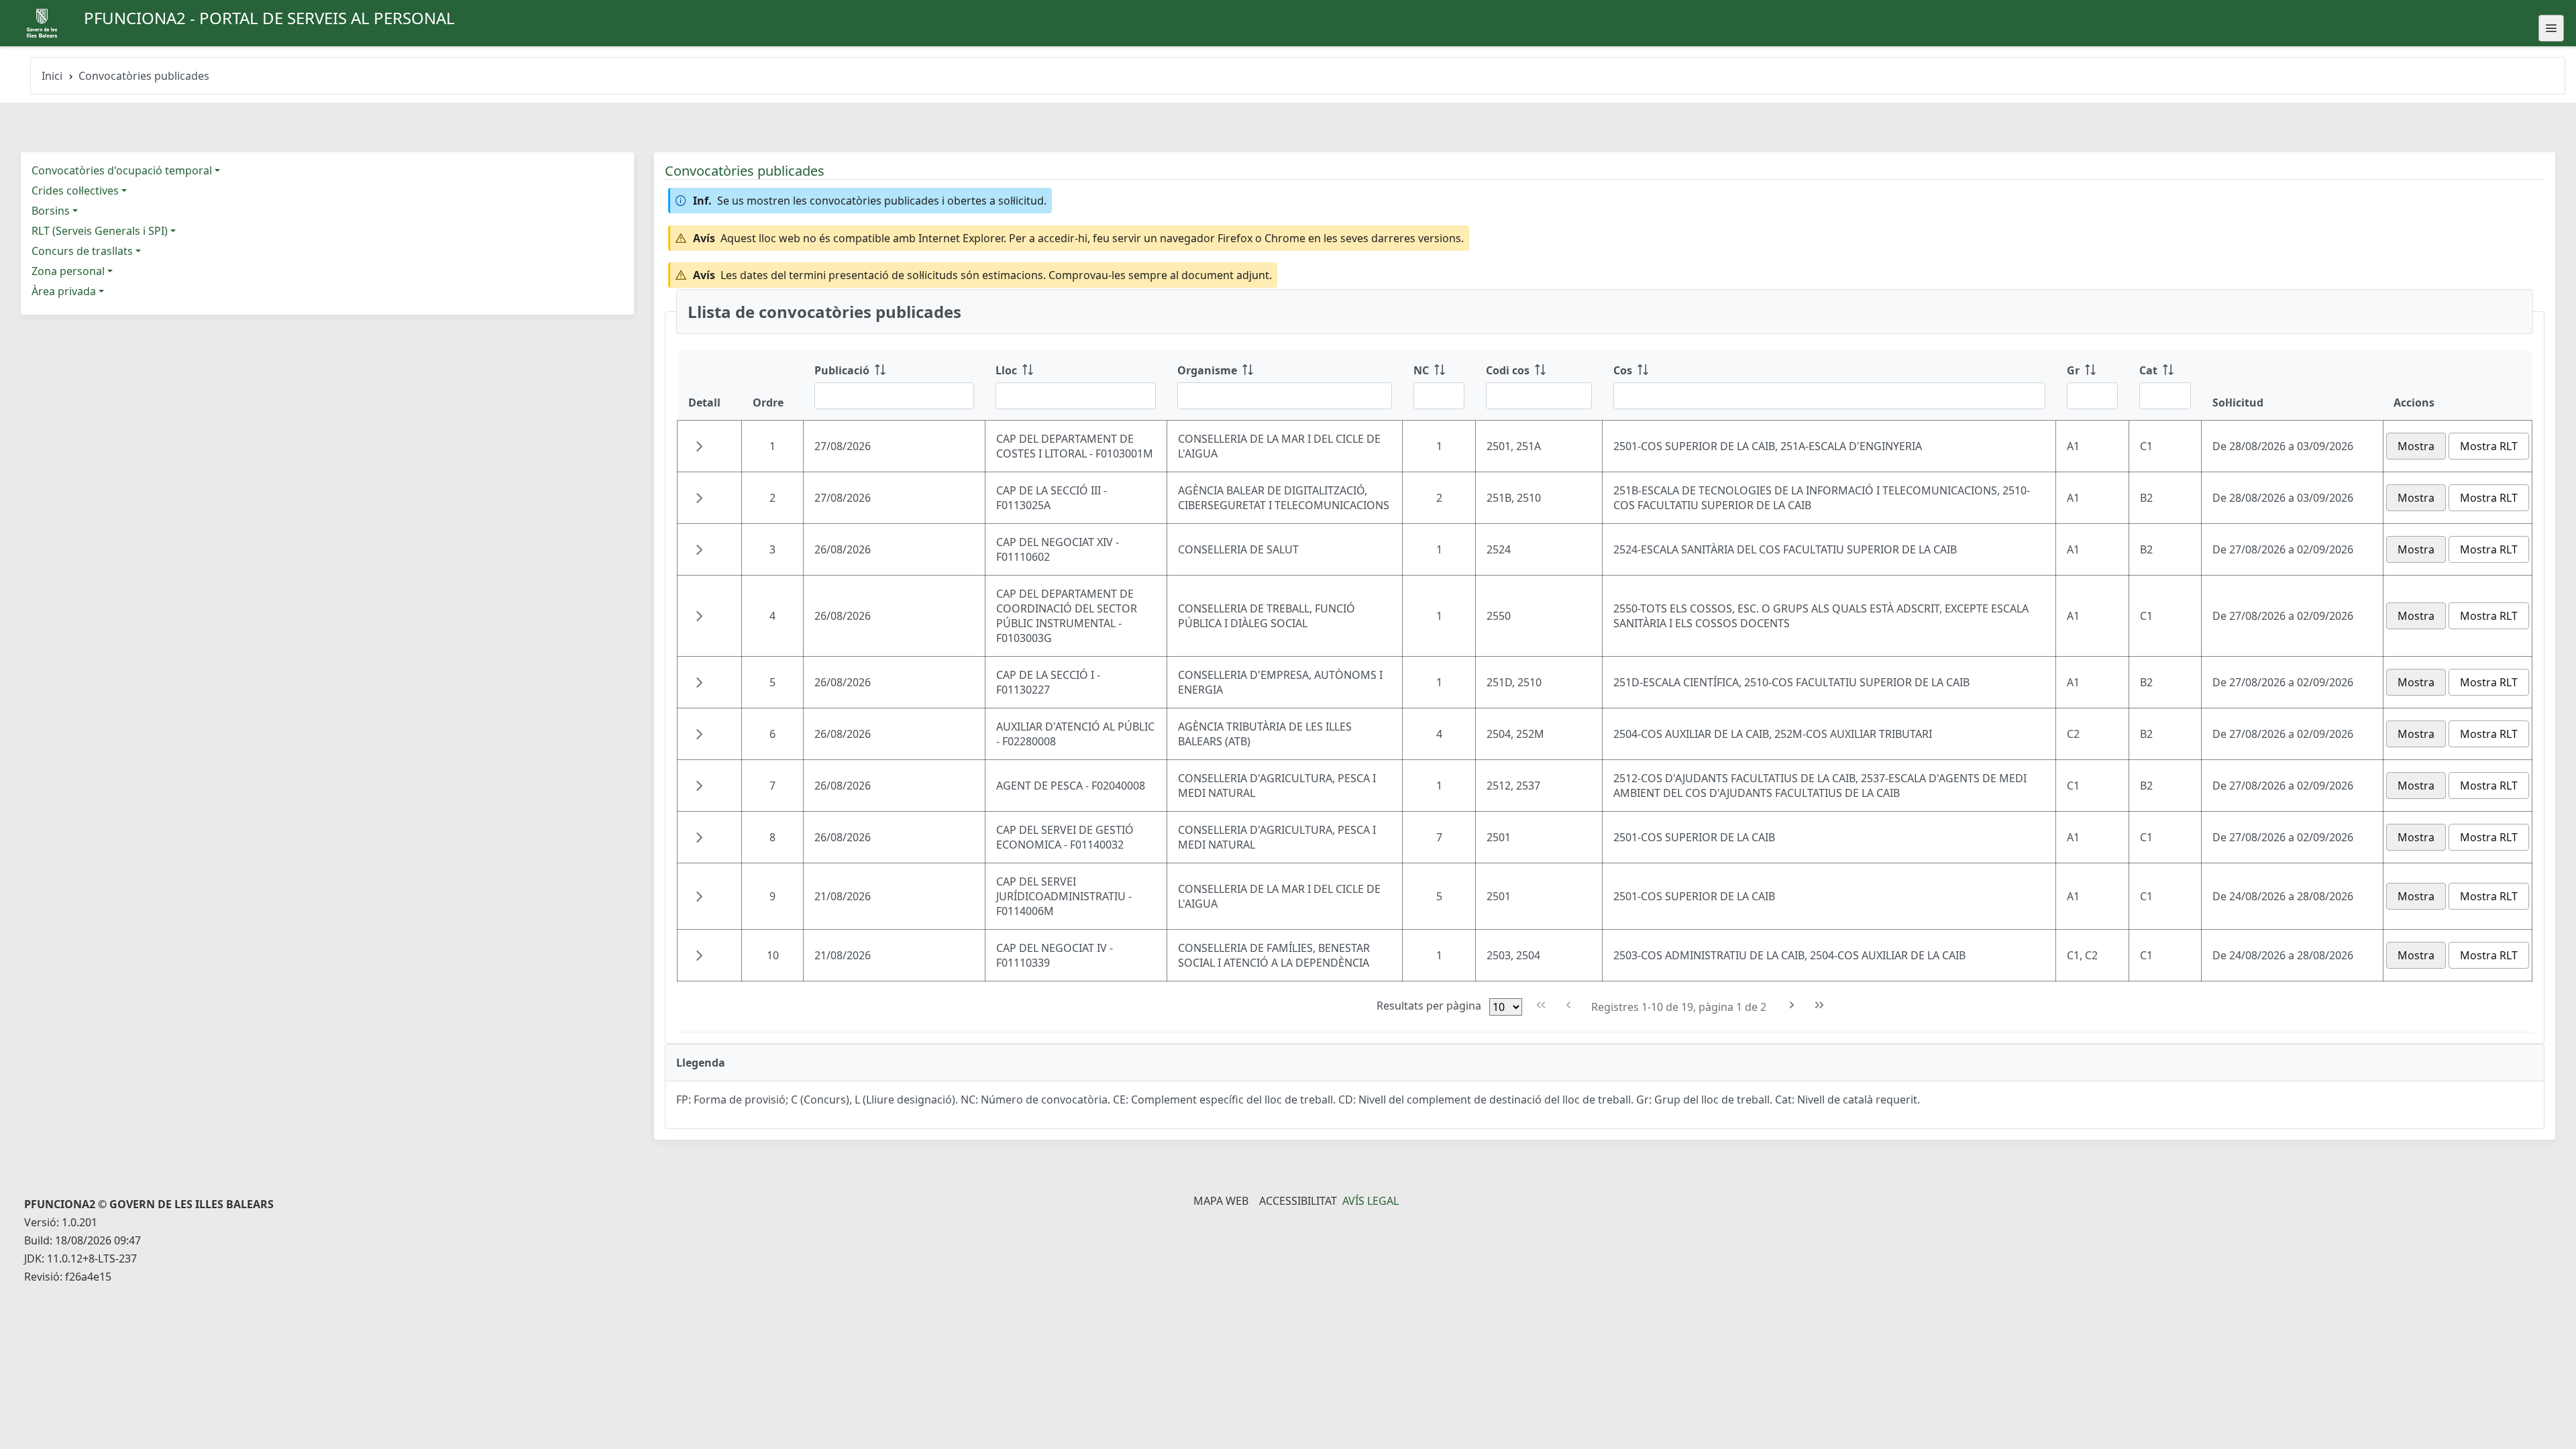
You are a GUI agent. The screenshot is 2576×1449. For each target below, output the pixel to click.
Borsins (51, 211)
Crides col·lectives (75, 191)
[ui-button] (2551, 28)
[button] (699, 446)
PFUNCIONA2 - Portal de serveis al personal (269, 18)
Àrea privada (64, 291)
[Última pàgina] (1820, 1005)
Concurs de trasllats (82, 251)
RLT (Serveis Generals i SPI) (100, 231)
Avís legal (1371, 1201)
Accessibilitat (1298, 1201)
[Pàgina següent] (1792, 1005)
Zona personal (68, 271)
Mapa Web (1221, 1201)
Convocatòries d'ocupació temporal (122, 170)
